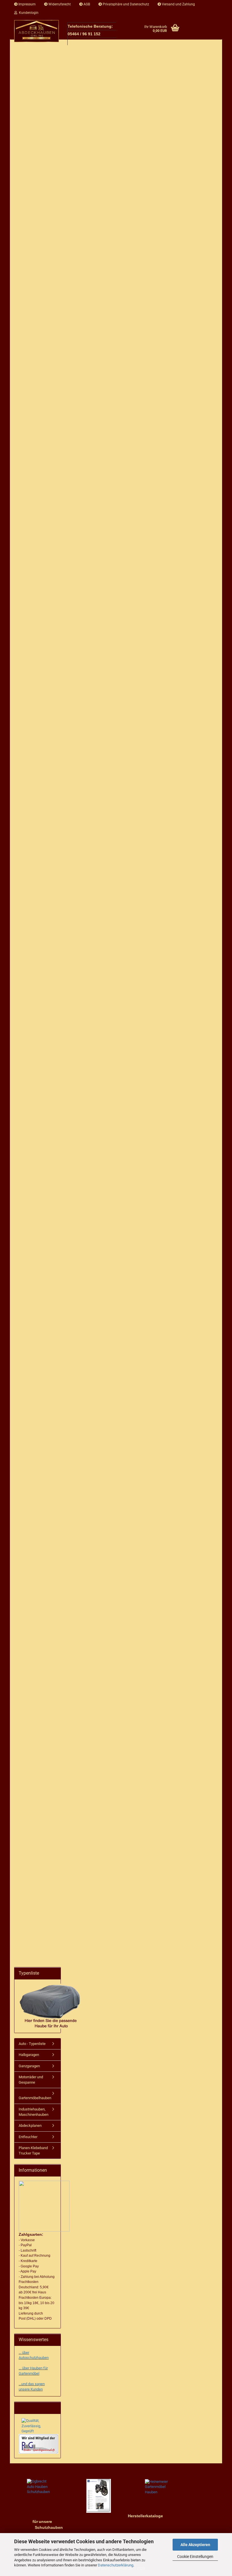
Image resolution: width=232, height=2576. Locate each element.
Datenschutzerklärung (116, 2565)
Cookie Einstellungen (195, 2557)
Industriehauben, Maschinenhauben (34, 2112)
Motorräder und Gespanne (31, 2080)
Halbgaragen (29, 2055)
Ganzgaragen (29, 2066)
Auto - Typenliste (32, 2044)
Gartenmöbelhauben (35, 2098)
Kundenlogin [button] (28, 13)
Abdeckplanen (30, 2126)
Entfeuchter (28, 2137)
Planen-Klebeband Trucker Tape (33, 2151)
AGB (86, 4)
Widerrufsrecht (59, 4)
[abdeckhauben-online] (36, 31)
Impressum (27, 4)
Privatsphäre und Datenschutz (125, 4)
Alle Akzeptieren (195, 2545)
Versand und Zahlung (178, 4)
